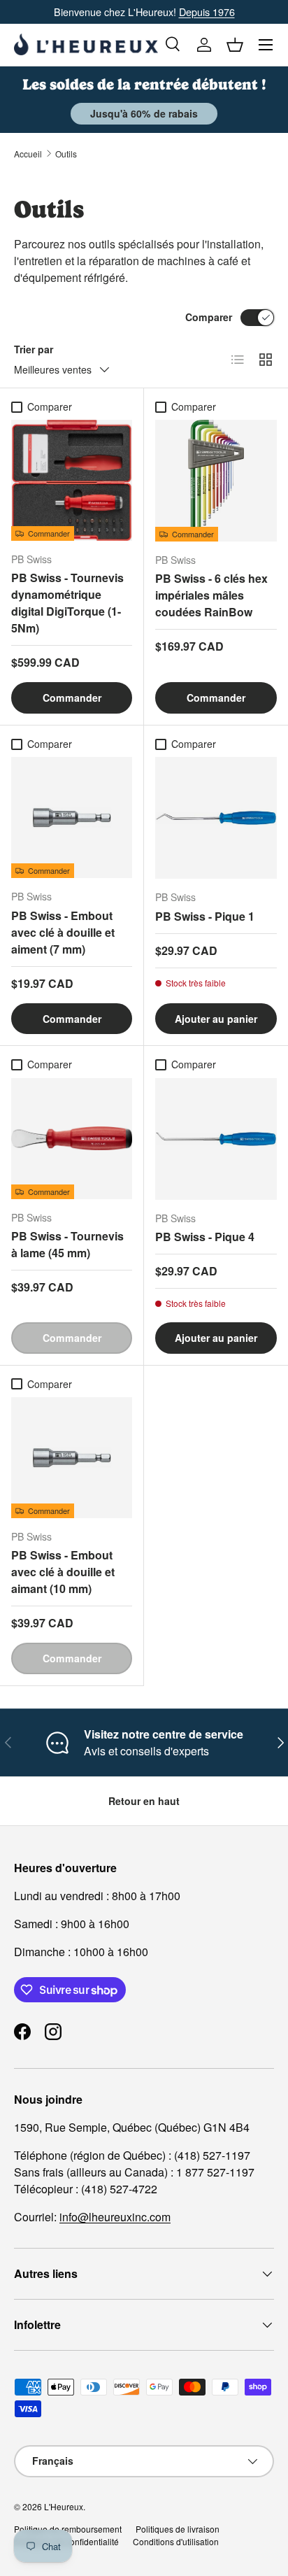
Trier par (34, 349)
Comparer (209, 317)
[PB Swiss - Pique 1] (216, 818)
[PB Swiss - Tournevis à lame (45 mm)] (72, 1139)
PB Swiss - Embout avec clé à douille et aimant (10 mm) (63, 1572)
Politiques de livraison (178, 2529)
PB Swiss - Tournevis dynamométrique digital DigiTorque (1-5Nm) (67, 603)
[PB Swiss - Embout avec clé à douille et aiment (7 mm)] (72, 818)
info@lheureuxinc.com (115, 2217)
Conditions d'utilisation (176, 2541)
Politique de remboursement (68, 2529)
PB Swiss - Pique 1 (205, 916)
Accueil (28, 154)
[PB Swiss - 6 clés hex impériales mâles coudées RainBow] (216, 481)
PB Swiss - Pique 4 (205, 1237)
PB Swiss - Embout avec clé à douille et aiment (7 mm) (63, 932)
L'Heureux (64, 2506)
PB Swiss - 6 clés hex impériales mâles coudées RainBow (211, 595)
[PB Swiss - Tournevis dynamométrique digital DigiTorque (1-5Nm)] (72, 480)
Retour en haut (144, 1801)
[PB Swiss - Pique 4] (216, 1139)
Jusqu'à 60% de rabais (144, 113)
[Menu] (266, 45)
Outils (66, 154)
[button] (235, 45)
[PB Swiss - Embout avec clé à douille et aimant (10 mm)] (72, 1458)
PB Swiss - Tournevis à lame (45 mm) (67, 1244)
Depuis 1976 (207, 12)
